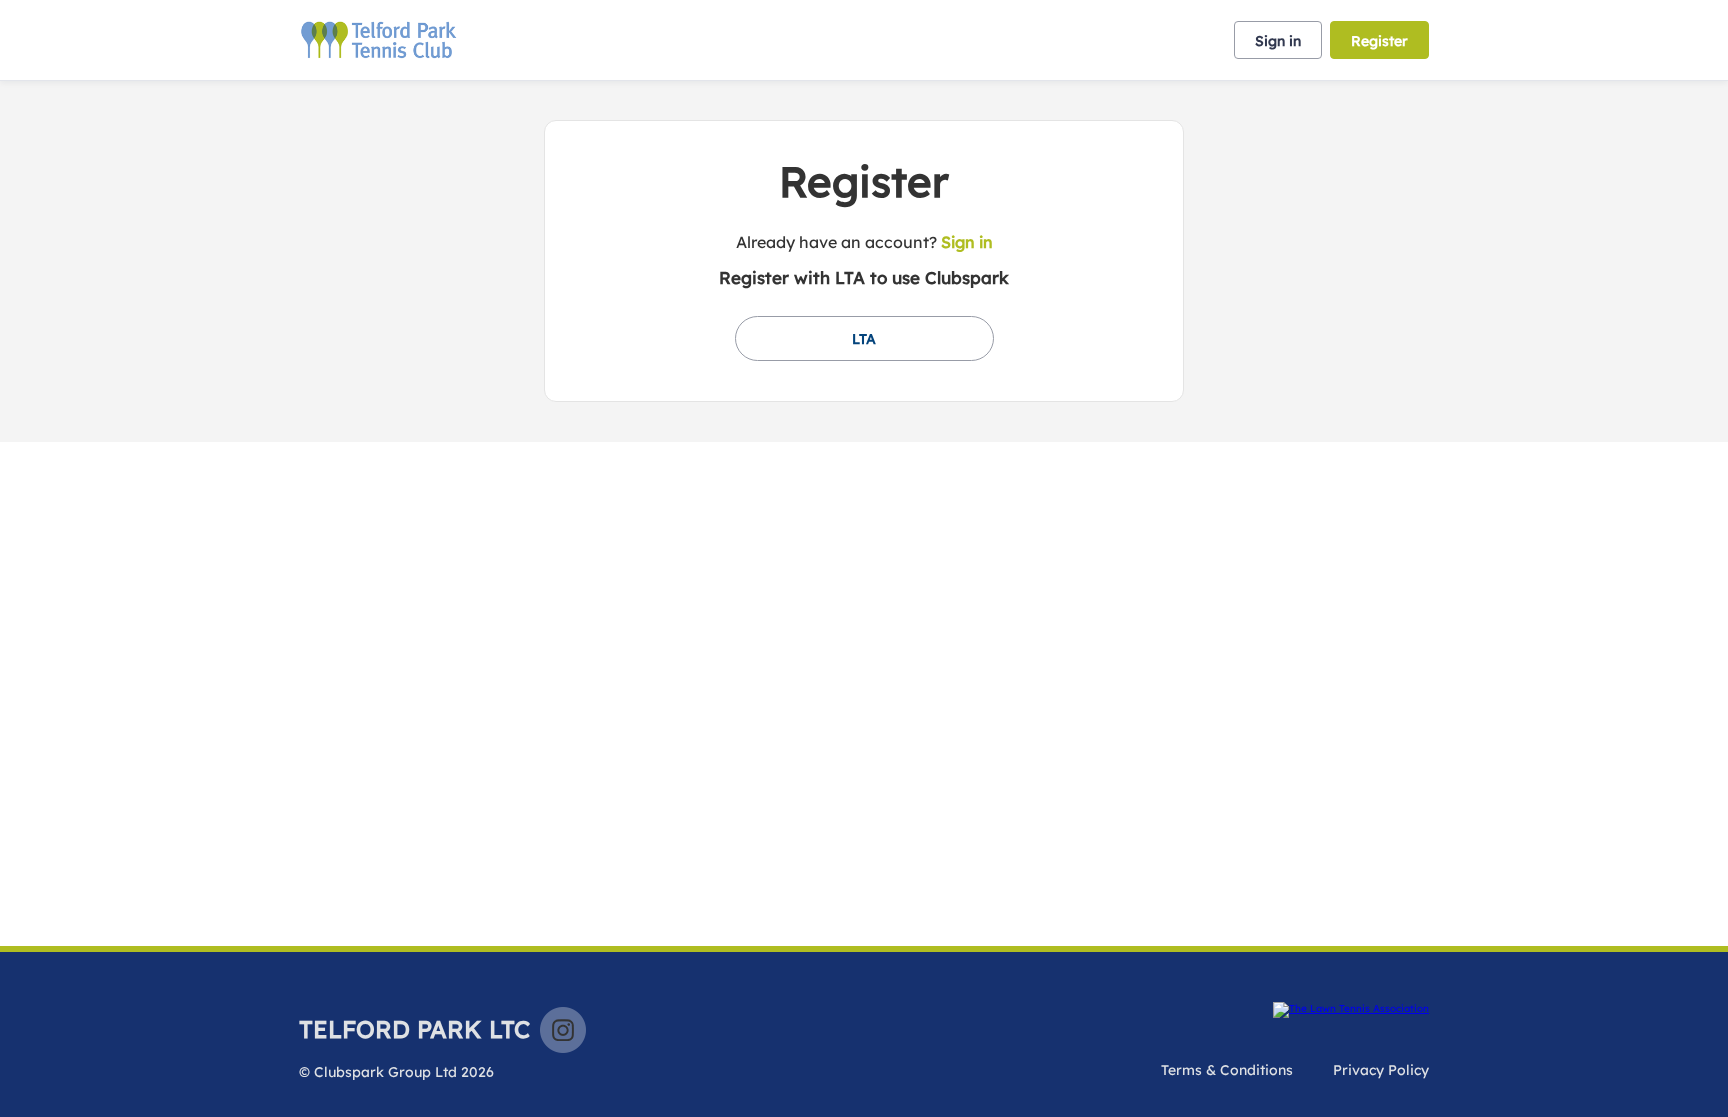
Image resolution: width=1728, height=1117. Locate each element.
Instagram (563, 1030)
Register (1379, 41)
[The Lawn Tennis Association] (1351, 1010)
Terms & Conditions (1227, 1070)
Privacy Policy (1381, 1070)
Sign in (1278, 41)
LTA (864, 339)
